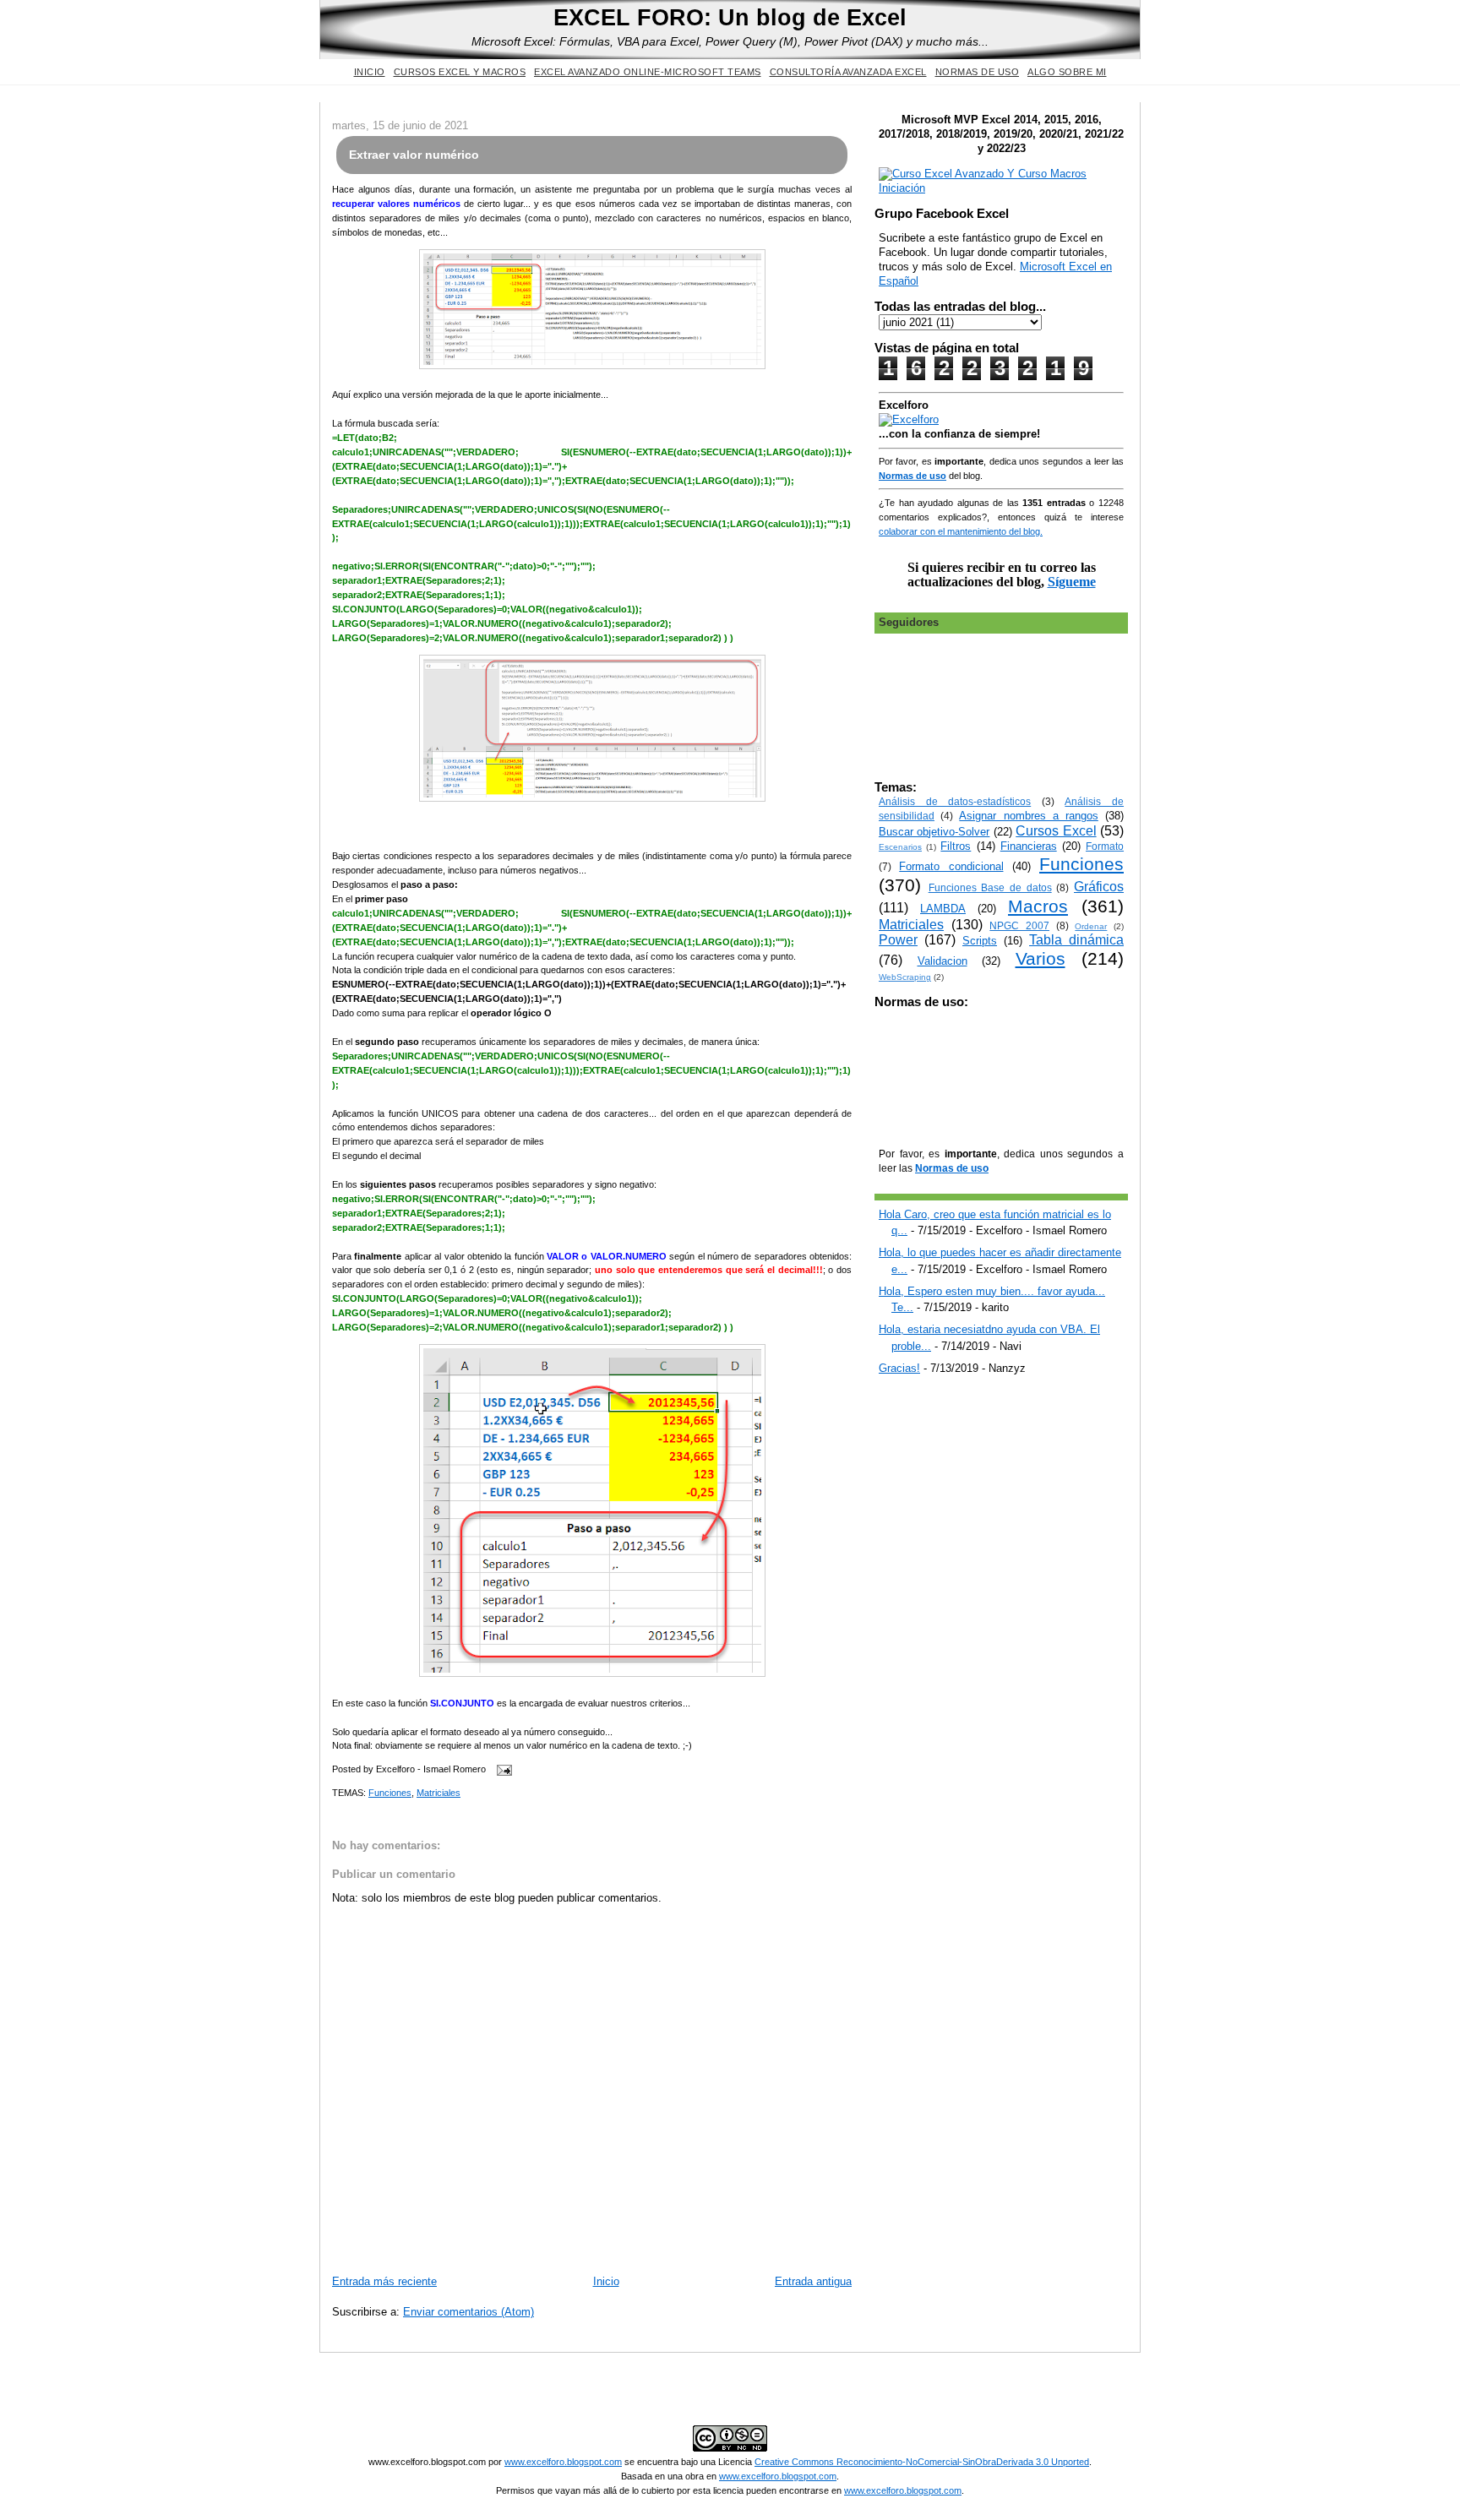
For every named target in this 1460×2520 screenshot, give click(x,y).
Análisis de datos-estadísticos (955, 801)
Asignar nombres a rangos (1029, 816)
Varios (1041, 958)
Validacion (942, 961)
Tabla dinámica (1076, 940)
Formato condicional (951, 866)
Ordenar (1091, 926)
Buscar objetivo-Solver (934, 832)
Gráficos (1099, 887)
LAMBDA (943, 909)
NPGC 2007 (1019, 925)
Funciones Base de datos (990, 887)
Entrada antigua (813, 2281)
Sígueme (1072, 582)
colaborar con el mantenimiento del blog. (961, 531)
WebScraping (905, 977)
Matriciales (439, 1793)
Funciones (390, 1793)
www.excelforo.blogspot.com (563, 2462)
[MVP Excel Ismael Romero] (1001, 188)
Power (898, 940)
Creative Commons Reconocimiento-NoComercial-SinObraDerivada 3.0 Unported (922, 2462)
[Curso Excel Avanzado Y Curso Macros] (909, 419)
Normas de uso (978, 72)
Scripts (980, 941)
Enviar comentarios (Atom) (469, 2312)
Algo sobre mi (1067, 72)
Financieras (1029, 846)
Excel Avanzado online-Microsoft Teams (648, 72)
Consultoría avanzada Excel (848, 72)
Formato (1105, 846)
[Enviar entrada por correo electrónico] (502, 1770)
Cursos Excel (1056, 831)
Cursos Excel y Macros (460, 72)
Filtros (956, 846)
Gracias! (899, 1368)
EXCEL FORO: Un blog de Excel (730, 17)
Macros (1038, 906)
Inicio (370, 72)
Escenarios (900, 847)
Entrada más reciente (384, 2281)
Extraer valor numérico (414, 155)
